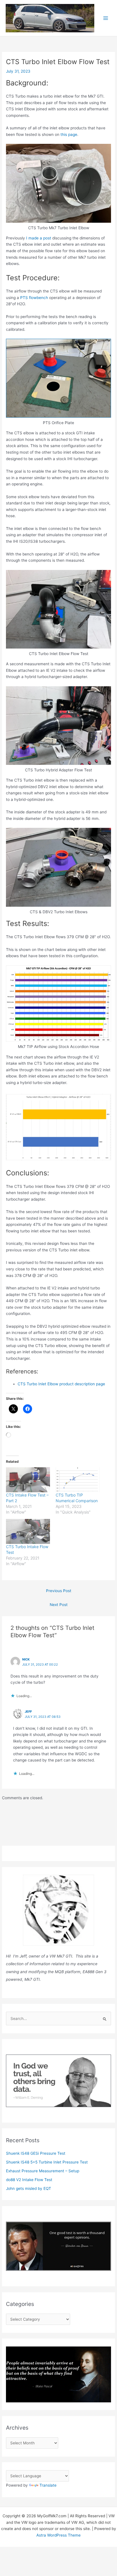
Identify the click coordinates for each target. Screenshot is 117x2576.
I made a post (38, 238)
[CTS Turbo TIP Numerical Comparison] (78, 1480)
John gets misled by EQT (29, 2188)
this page (69, 134)
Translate (48, 2485)
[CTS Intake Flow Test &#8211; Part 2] (28, 1480)
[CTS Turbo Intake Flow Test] (28, 1532)
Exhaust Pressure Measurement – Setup (43, 2171)
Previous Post (59, 1591)
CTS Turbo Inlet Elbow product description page (61, 1384)
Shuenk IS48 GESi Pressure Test (36, 2153)
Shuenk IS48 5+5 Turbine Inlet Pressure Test (47, 2162)
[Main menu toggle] (106, 18)
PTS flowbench (34, 298)
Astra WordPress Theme (58, 2535)
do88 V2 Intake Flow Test (29, 2180)
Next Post (59, 1605)
